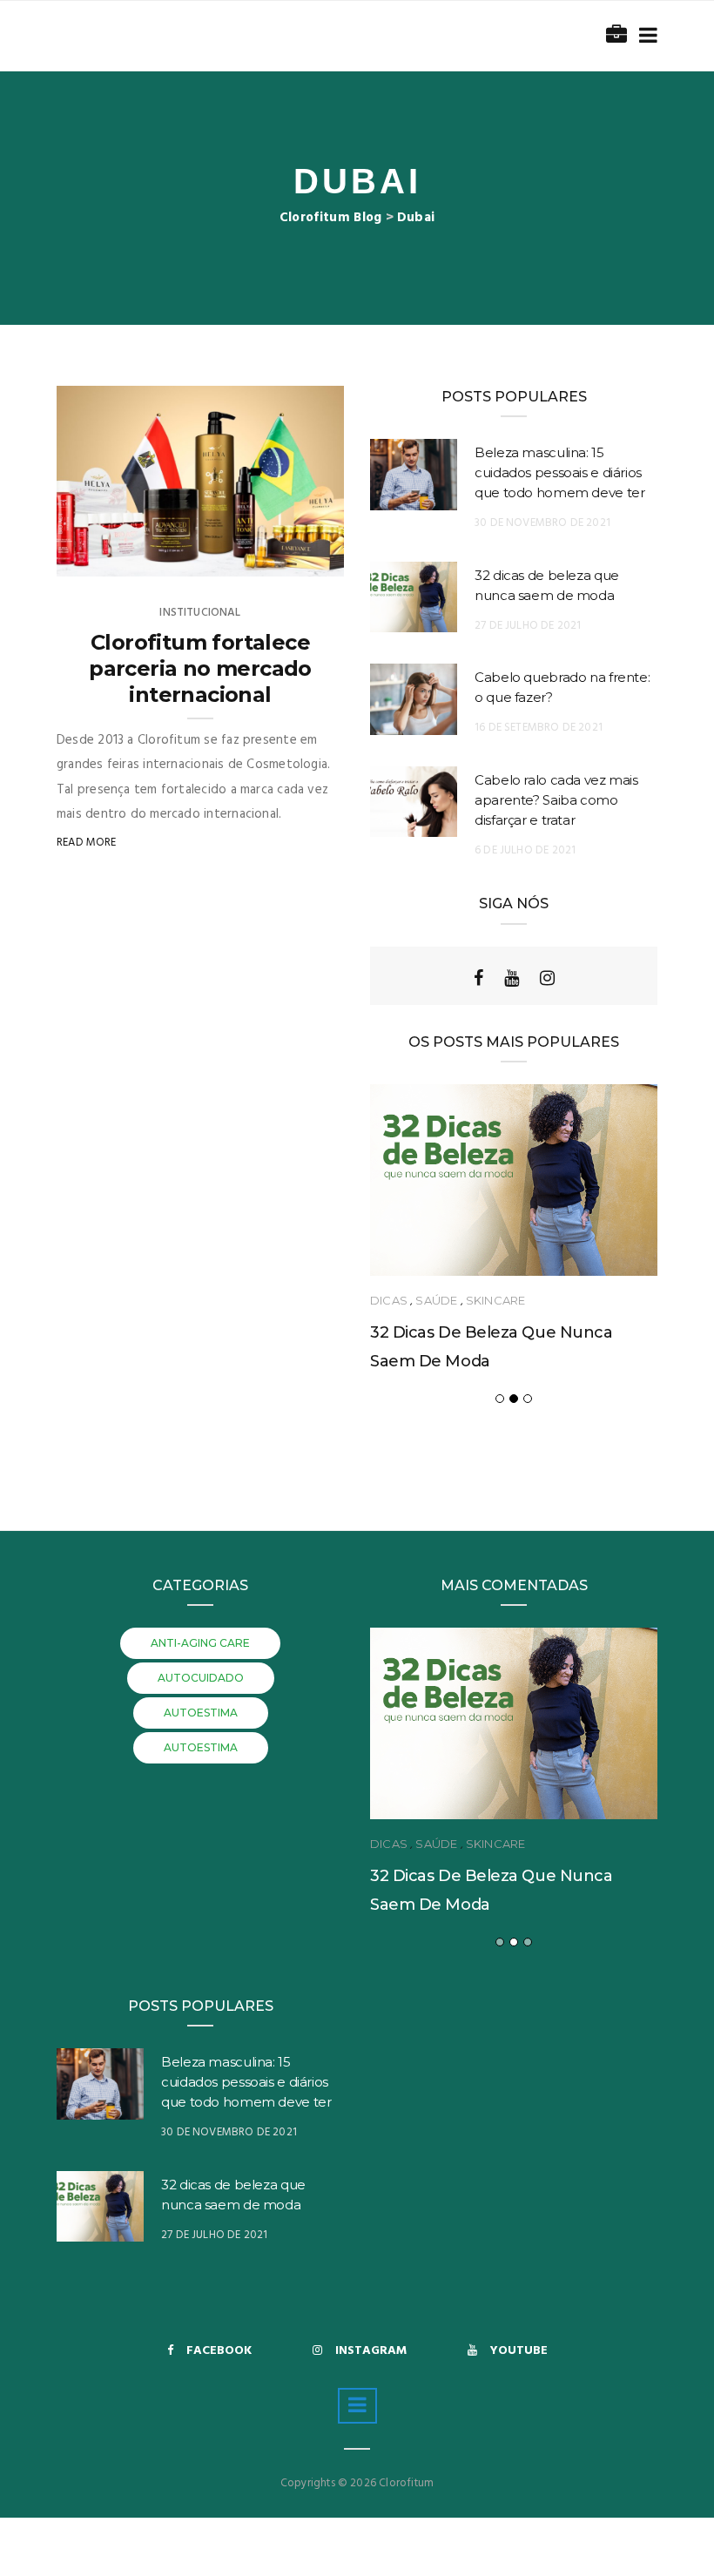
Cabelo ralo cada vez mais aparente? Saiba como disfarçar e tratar (556, 800)
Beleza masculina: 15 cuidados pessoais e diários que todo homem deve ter (559, 472)
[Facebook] (478, 978)
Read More (87, 843)
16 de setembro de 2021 (539, 728)
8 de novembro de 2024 (261, 558)
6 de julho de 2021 (525, 850)
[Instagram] (547, 978)
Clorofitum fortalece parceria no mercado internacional (200, 668)
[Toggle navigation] (645, 36)
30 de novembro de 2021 (542, 523)
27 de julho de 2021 (528, 626)
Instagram (371, 2351)
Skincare (495, 1300)
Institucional (200, 613)
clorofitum (126, 558)
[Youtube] (512, 978)
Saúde (436, 1300)
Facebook (219, 2351)
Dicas (389, 1300)
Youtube (519, 2351)
